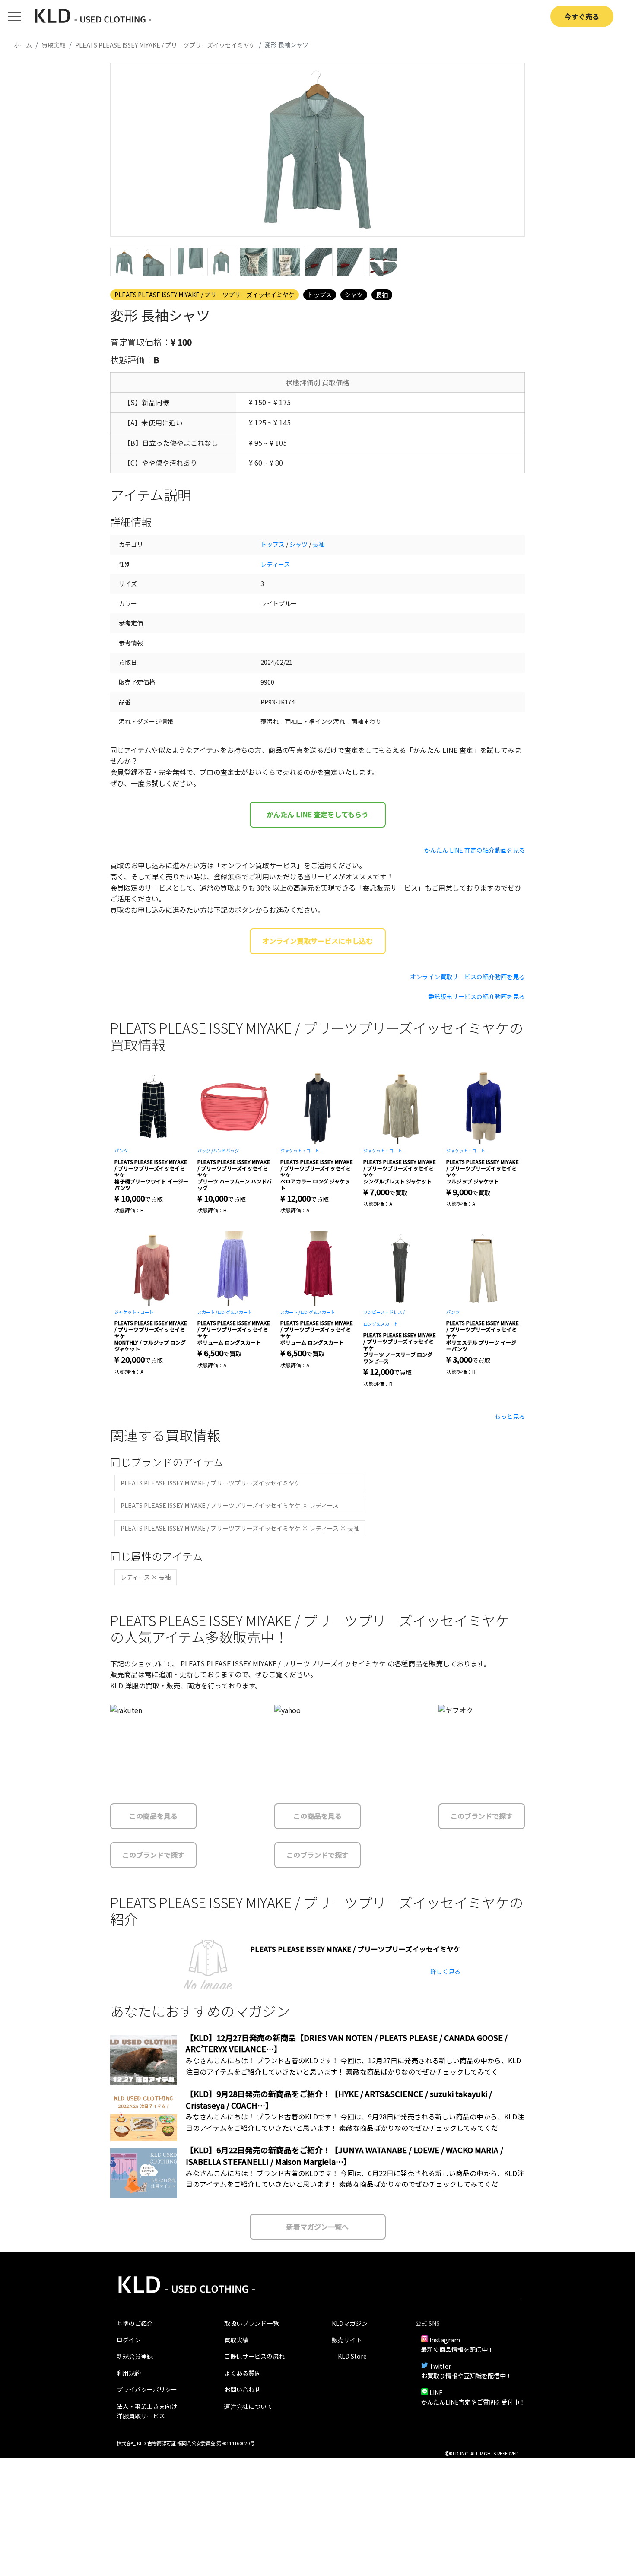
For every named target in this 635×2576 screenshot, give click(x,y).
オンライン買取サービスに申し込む (317, 941)
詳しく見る (445, 1971)
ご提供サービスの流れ (254, 2356)
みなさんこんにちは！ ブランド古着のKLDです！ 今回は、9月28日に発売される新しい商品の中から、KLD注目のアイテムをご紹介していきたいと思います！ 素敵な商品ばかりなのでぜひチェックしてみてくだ (355, 2122)
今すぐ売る (582, 16)
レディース (275, 564)
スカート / (207, 1312)
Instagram (445, 2340)
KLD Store (352, 2356)
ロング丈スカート (235, 1312)
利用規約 (129, 2373)
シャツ (354, 295)
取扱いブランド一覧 (251, 2323)
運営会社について (248, 2406)
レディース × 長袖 (146, 1577)
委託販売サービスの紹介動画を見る (476, 996)
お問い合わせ (242, 2389)
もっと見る (510, 1416)
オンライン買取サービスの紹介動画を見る (467, 977)
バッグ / (205, 1150)
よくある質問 (242, 2373)
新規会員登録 (135, 2356)
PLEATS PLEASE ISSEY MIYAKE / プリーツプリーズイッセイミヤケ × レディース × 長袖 (240, 1528)
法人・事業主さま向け (147, 2406)
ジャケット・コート (300, 1150)
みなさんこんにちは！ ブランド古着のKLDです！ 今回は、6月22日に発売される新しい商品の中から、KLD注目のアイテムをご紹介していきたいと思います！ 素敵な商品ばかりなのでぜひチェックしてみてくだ (355, 2179)
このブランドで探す (153, 1855)
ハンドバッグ (226, 1150)
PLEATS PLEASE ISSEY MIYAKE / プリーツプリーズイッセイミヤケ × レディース (230, 1505)
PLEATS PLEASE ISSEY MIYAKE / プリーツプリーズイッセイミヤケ (205, 295)
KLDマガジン (350, 2323)
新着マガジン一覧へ (317, 2227)
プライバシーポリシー (147, 2389)
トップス (320, 295)
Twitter (440, 2366)
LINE (436, 2392)
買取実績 (236, 2340)
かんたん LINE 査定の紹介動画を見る (475, 850)
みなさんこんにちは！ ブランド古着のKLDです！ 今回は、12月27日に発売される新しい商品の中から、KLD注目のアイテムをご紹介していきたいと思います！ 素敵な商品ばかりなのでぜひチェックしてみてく (353, 2066)
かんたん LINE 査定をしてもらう (317, 814)
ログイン (129, 2340)
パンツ (121, 1150)
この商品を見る (153, 1816)
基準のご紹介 (135, 2323)
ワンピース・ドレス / (384, 1312)
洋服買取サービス (141, 2416)
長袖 (382, 295)
